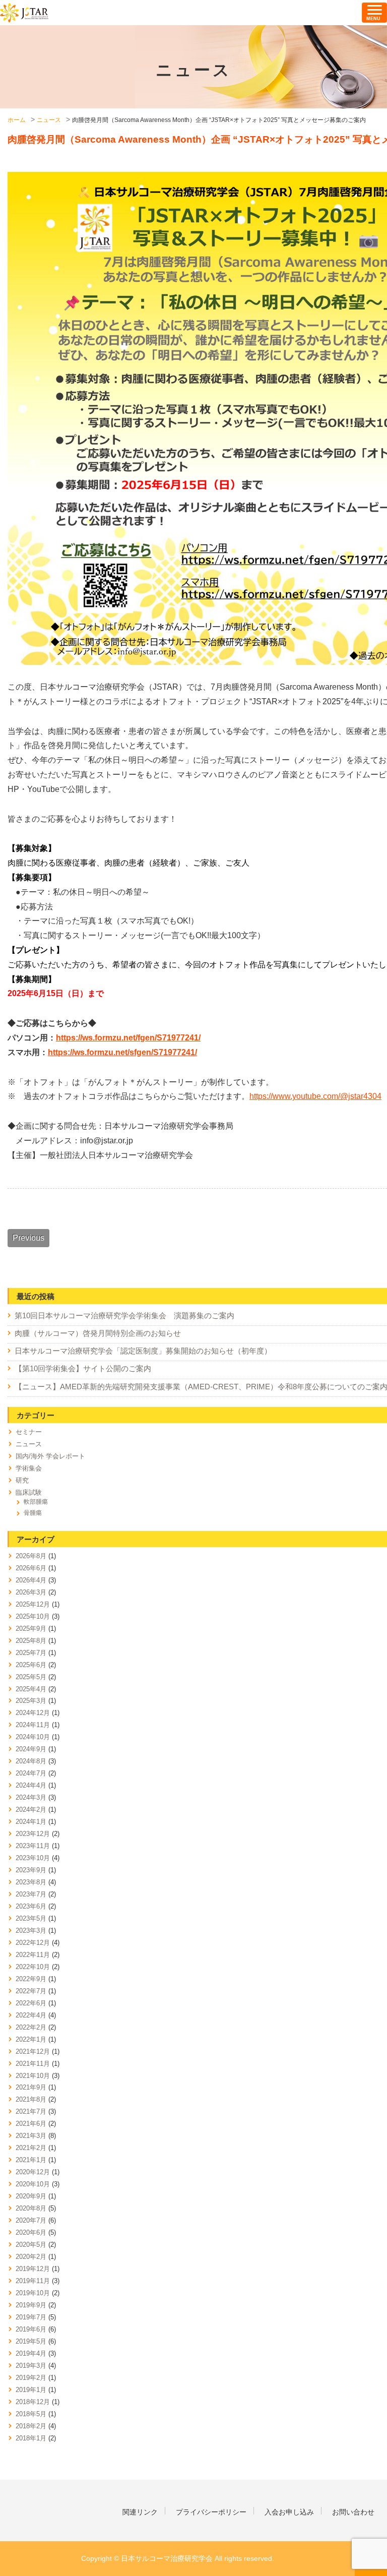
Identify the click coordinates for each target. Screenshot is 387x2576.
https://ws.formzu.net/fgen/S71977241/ (128, 1038)
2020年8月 (31, 2208)
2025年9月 (31, 1629)
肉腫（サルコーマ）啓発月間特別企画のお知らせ (98, 1333)
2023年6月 (31, 1906)
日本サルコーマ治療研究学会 (24, 13)
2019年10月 (33, 2293)
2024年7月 (31, 1773)
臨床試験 (29, 1492)
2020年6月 (31, 2232)
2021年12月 (33, 2051)
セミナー (29, 1432)
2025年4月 (31, 1689)
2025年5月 (31, 1677)
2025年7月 (31, 1653)
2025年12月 (33, 1604)
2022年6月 (31, 2003)
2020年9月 (31, 2196)
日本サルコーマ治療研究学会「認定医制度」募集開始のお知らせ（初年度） (143, 1351)
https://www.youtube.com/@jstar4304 (315, 1096)
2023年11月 (33, 1846)
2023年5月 (31, 1918)
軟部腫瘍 (36, 1502)
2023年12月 (33, 1834)
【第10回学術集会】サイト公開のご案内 (83, 1369)
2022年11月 (33, 1955)
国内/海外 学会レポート (50, 1456)
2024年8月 (31, 1761)
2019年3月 (31, 2366)
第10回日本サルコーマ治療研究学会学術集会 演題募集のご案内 (124, 1316)
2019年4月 (31, 2353)
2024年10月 (33, 1737)
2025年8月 (31, 1641)
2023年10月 (33, 1858)
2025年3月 (31, 1701)
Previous (28, 1238)
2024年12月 (33, 1713)
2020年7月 (31, 2220)
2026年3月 (31, 1592)
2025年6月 (31, 1665)
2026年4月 (31, 1580)
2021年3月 (31, 2136)
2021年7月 (31, 2111)
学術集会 (29, 1468)
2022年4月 (31, 2015)
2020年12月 (33, 2172)
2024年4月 (31, 1785)
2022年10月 (33, 1967)
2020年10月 (33, 2184)
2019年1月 (31, 2390)
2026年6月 (31, 1568)
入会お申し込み (289, 2512)
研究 (22, 1480)
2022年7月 (31, 1991)
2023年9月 (31, 1870)
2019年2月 (31, 2378)
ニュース (29, 1444)
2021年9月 (31, 2087)
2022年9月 (31, 1979)
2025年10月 (33, 1616)
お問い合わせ (353, 2512)
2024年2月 (31, 1810)
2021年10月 (33, 2076)
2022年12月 (33, 1943)
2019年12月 (33, 2269)
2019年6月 (31, 2329)
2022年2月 (31, 2027)
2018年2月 (31, 2426)
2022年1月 (31, 2039)
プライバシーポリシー (211, 2512)
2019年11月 (33, 2281)
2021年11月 (33, 2064)
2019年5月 (31, 2341)
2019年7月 (31, 2317)
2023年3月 (31, 1930)
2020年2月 (31, 2257)
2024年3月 (31, 1797)
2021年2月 (31, 2148)
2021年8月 (31, 2099)
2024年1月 (31, 1822)
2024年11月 (33, 1725)
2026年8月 (31, 1556)
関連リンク (140, 2512)
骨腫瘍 (33, 1513)
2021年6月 (31, 2124)
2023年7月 (31, 1894)
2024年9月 (31, 1749)
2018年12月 (33, 2402)
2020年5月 (31, 2245)
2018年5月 (31, 2414)
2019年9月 (31, 2305)
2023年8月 (31, 1882)
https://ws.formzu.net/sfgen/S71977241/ (122, 1052)
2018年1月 (31, 2438)
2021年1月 (31, 2160)
